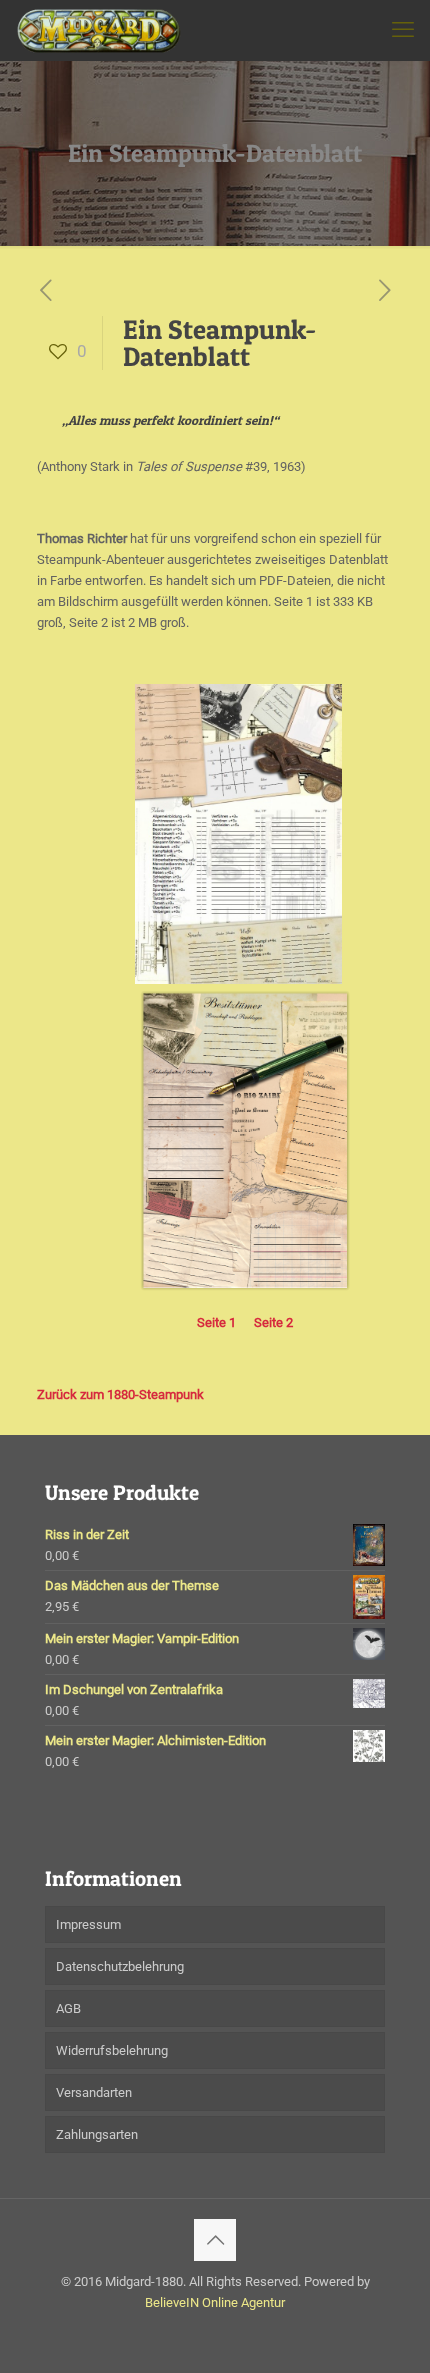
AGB (68, 2008)
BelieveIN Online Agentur (215, 2302)
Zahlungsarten (97, 2134)
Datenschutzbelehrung (120, 1966)
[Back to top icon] (215, 2240)
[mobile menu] (403, 30)
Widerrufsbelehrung (112, 2050)
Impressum (88, 1924)
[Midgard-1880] (98, 30)
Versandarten (94, 2092)
